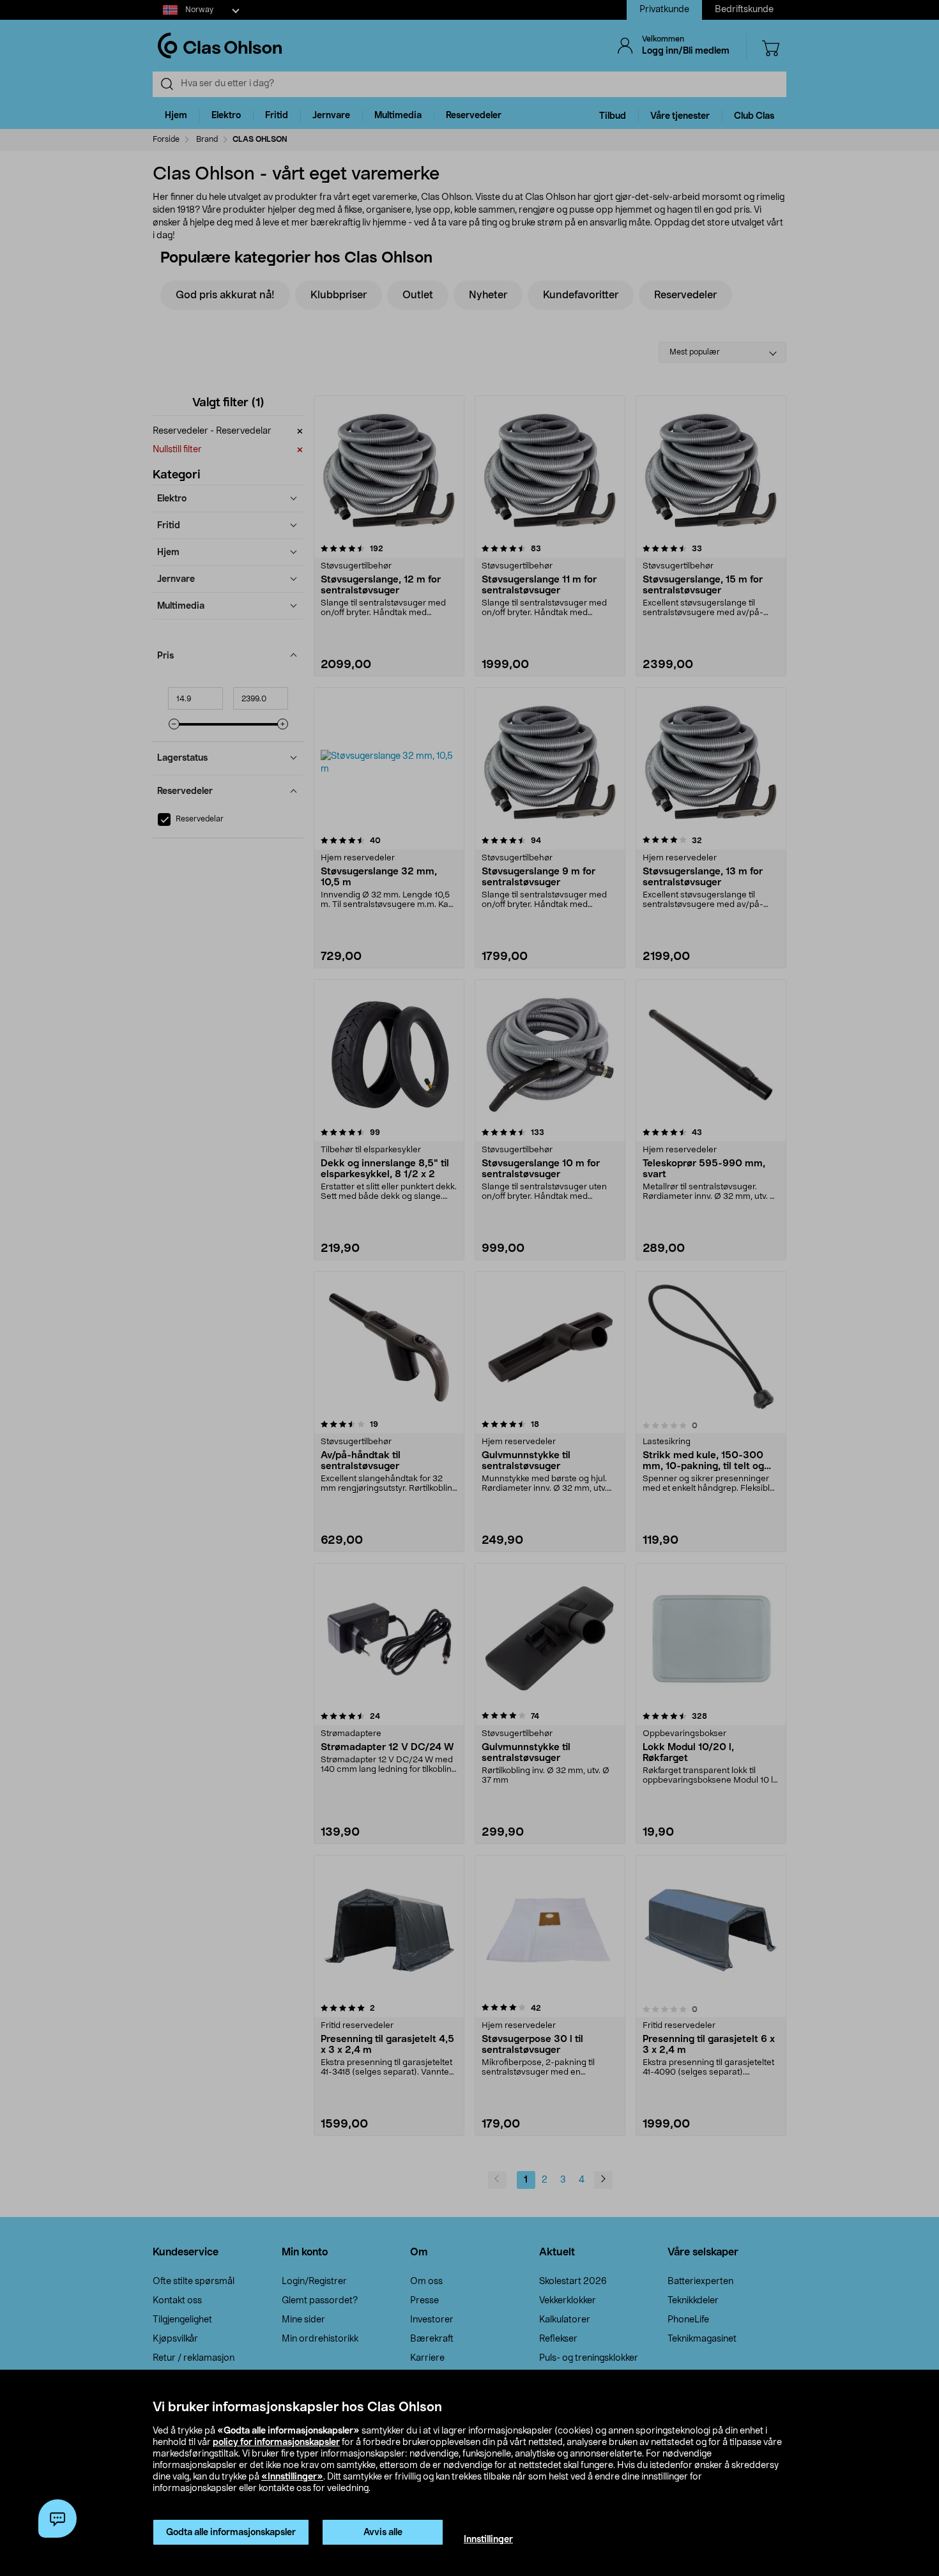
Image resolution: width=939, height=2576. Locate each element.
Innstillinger (488, 2540)
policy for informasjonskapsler (276, 2443)
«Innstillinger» (292, 2477)
